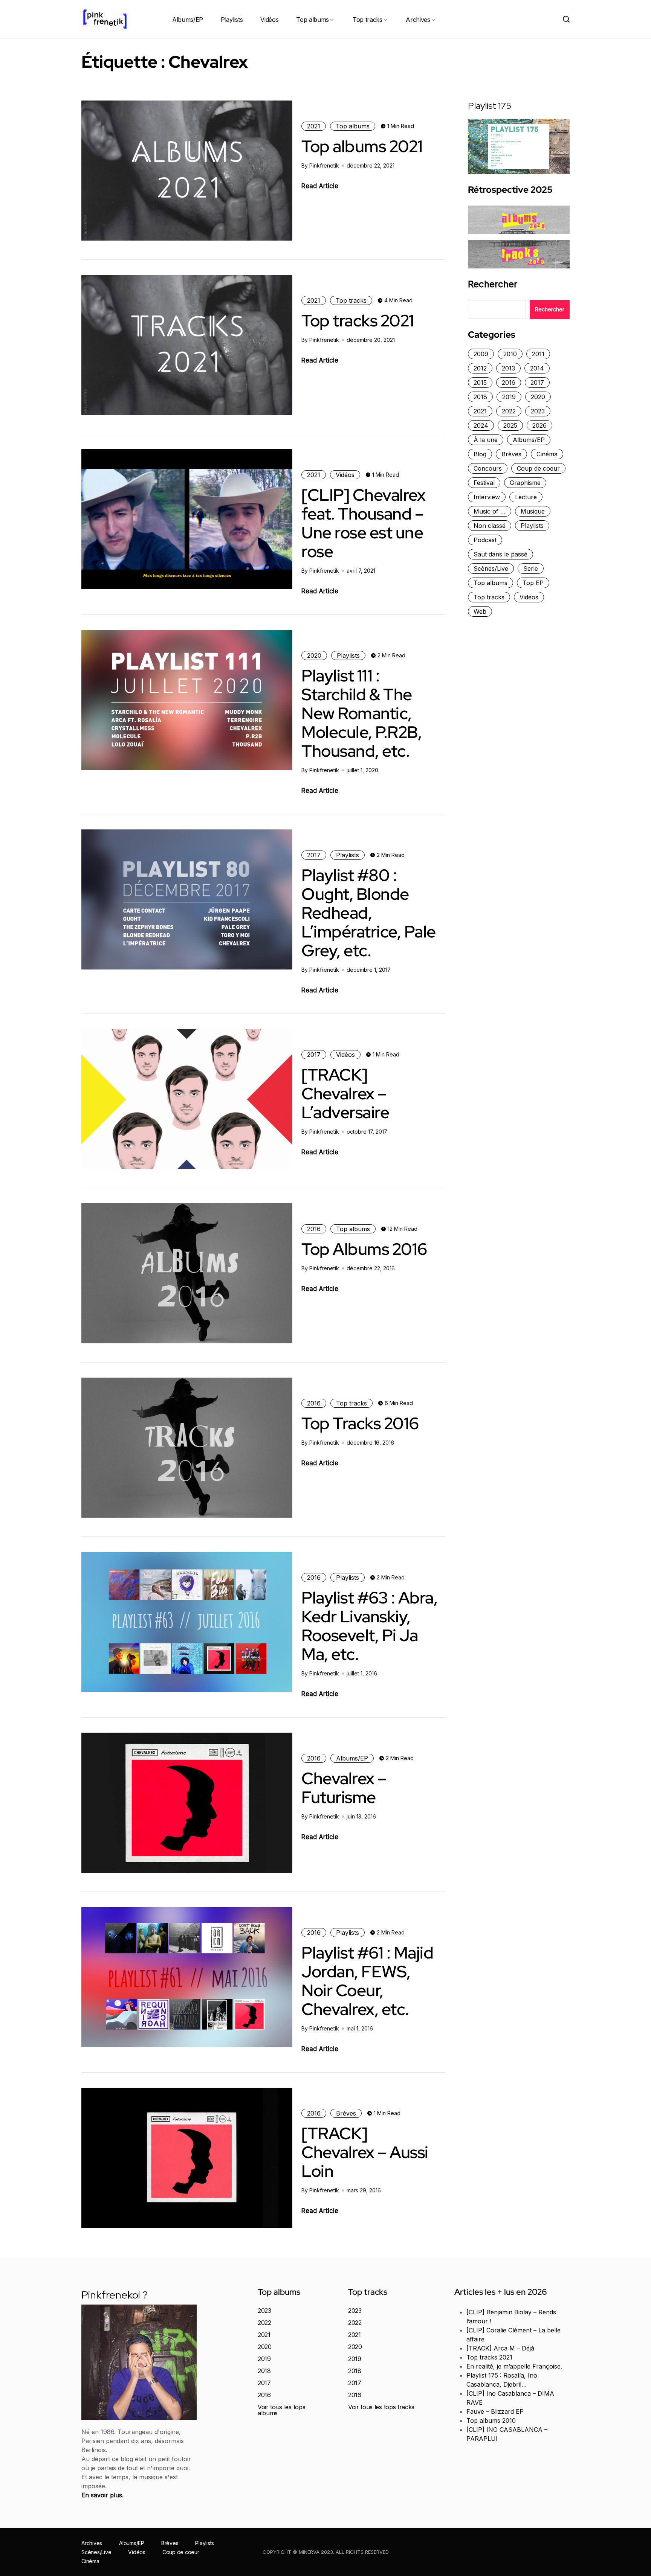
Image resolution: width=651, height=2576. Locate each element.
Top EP (533, 583)
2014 (537, 368)
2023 (538, 411)
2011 (538, 354)
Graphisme (525, 483)
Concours (488, 468)
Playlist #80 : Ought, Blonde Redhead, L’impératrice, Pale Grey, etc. (369, 913)
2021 (314, 126)
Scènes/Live (491, 569)
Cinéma (547, 454)
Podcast (485, 540)
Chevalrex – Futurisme (344, 1788)
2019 (509, 397)
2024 (481, 425)
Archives (418, 20)
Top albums (313, 20)
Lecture (526, 497)
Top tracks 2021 (358, 320)
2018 (480, 397)
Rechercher (493, 284)
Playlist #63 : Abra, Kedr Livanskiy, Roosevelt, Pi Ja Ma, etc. (369, 1626)
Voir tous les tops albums (281, 2410)
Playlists (232, 20)
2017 (314, 855)
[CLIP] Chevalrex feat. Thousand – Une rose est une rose (363, 523)
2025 (510, 425)
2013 (508, 368)
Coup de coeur (538, 468)
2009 (481, 354)
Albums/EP (188, 20)
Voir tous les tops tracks (381, 2407)
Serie (531, 569)
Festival (484, 483)
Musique (533, 511)
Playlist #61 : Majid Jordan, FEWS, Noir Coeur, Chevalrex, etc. (367, 1981)
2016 (314, 1229)
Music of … (490, 511)
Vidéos (269, 20)
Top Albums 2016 (364, 1249)
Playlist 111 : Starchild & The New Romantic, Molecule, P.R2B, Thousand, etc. (361, 713)
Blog (480, 454)
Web (480, 611)
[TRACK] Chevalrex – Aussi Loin (365, 2152)
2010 (510, 354)
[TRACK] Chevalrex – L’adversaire (345, 1093)
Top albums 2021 (362, 146)
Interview (487, 497)
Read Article (320, 186)
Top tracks (368, 20)
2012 (480, 368)
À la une (486, 440)
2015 (480, 383)
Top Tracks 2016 (360, 1423)
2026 (539, 425)
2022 (509, 411)
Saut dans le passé (500, 554)
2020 (314, 655)
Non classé (490, 526)
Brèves (346, 2113)
